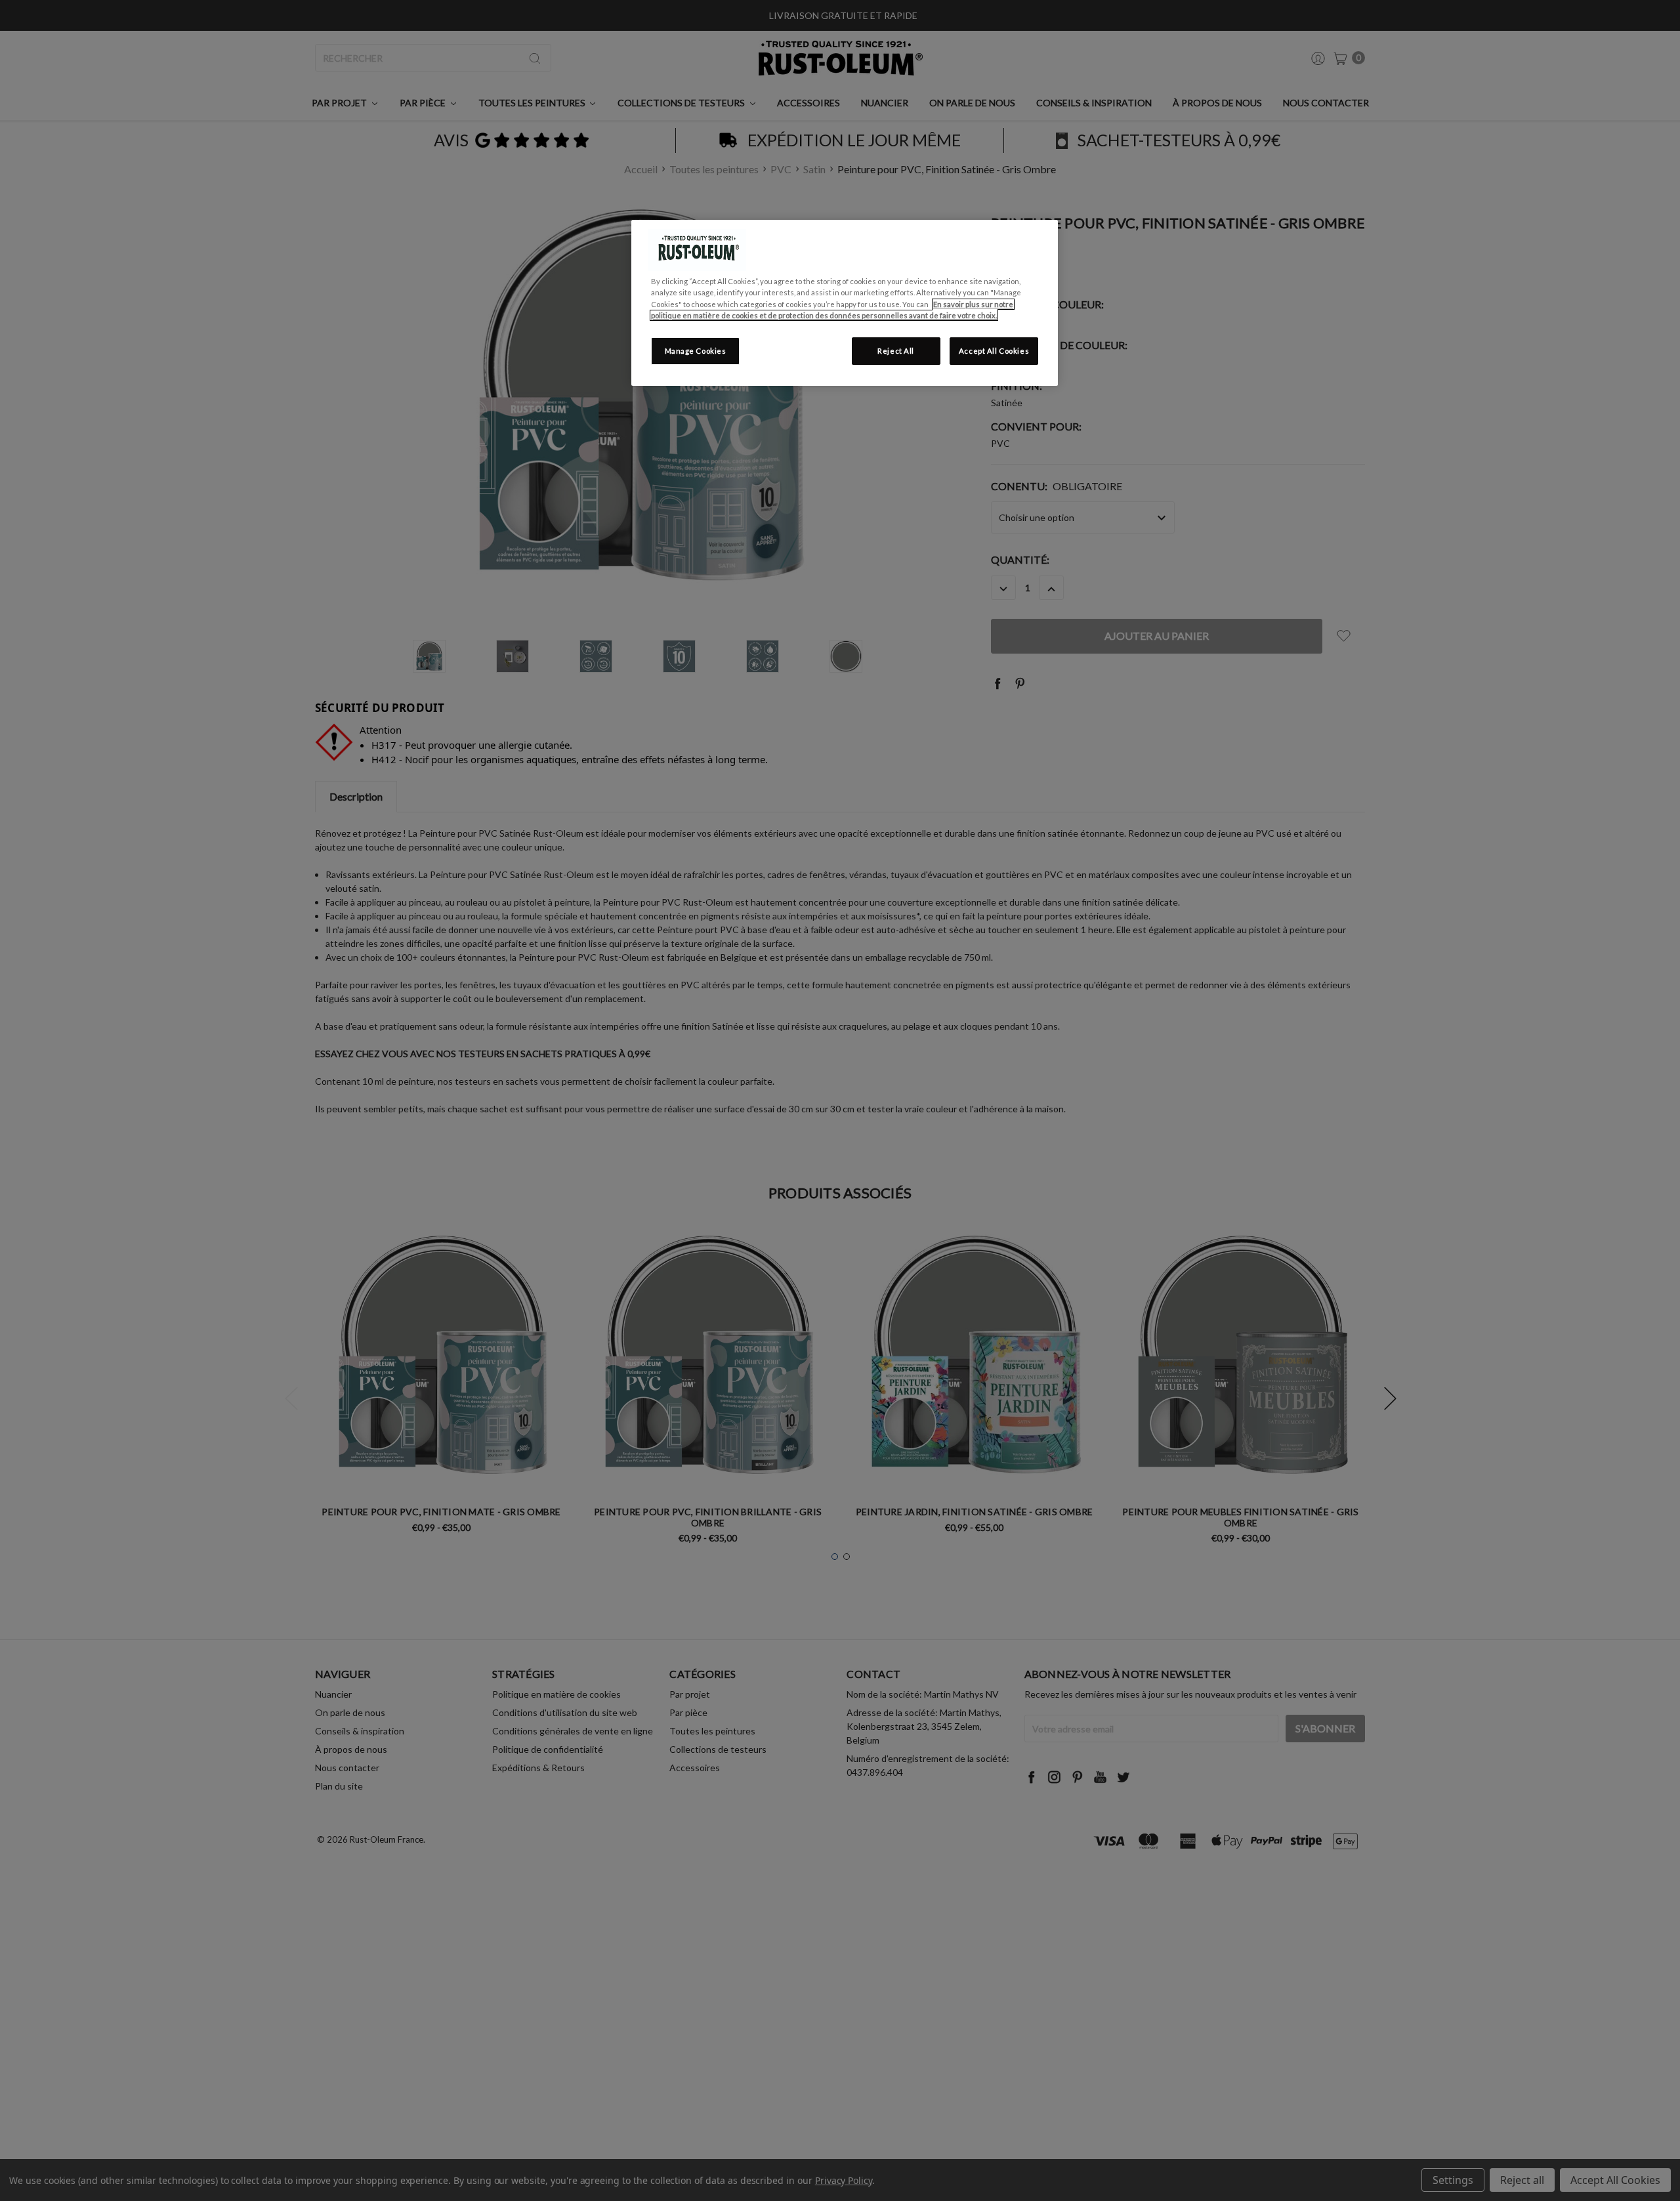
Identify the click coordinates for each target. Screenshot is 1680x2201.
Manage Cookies (696, 351)
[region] (845, 303)
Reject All (896, 351)
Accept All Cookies (994, 351)
